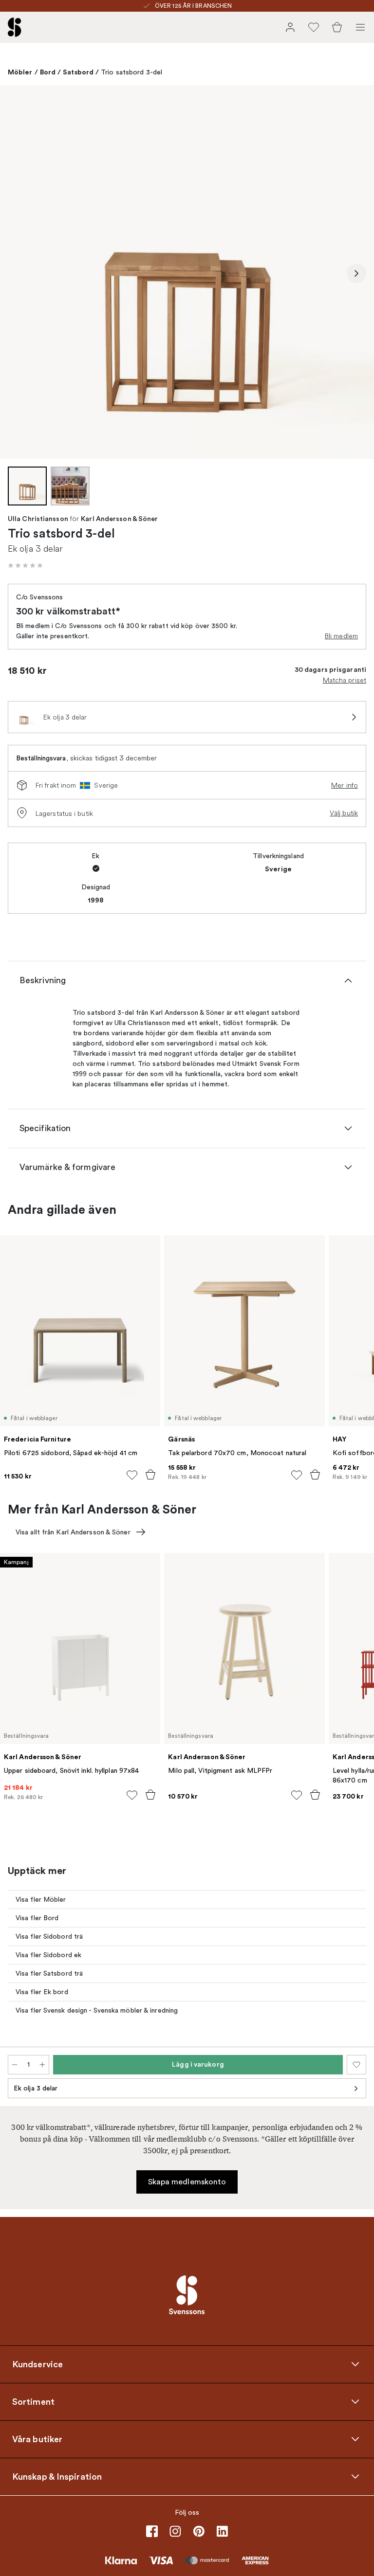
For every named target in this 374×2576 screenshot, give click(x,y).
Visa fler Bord (37, 1918)
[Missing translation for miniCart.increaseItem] (42, 2065)
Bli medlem (341, 636)
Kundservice (37, 2364)
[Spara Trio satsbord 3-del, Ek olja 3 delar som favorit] (356, 2065)
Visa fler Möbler (41, 1900)
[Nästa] (356, 273)
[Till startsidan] (15, 27)
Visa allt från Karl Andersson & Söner (73, 1532)
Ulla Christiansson (38, 519)
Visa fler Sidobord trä (49, 1937)
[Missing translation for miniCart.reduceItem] (15, 2065)
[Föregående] (18, 273)
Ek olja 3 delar (36, 2088)
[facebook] (152, 2531)
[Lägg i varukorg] (150, 1475)
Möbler (20, 72)
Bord (48, 72)
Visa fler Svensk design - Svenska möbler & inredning (97, 2010)
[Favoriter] (314, 27)
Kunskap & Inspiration (57, 2477)
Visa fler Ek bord (42, 1992)
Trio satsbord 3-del (131, 72)
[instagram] (175, 2531)
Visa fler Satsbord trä (49, 1973)
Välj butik (344, 813)
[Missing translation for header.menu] (360, 27)
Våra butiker (37, 2439)
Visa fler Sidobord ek (48, 1955)
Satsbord (78, 72)
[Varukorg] (337, 27)
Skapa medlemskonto (187, 2182)
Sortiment (33, 2402)
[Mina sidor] (290, 27)
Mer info (345, 785)
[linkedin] (222, 2531)
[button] (25, 565)
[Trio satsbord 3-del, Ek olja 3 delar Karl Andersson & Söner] (187, 272)
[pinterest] (199, 2531)
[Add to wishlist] (132, 1475)
